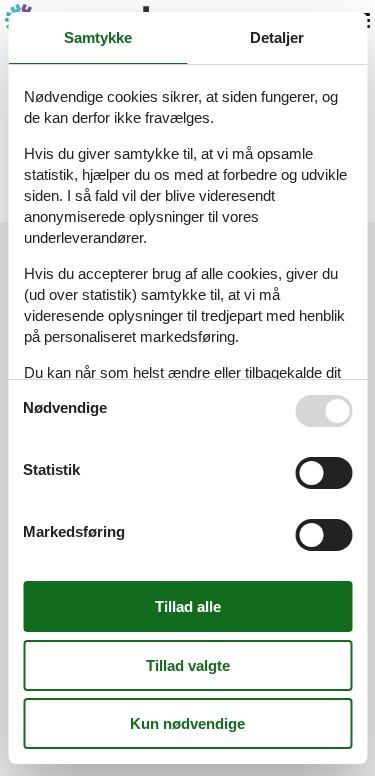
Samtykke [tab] (98, 37)
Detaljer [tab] (277, 37)
